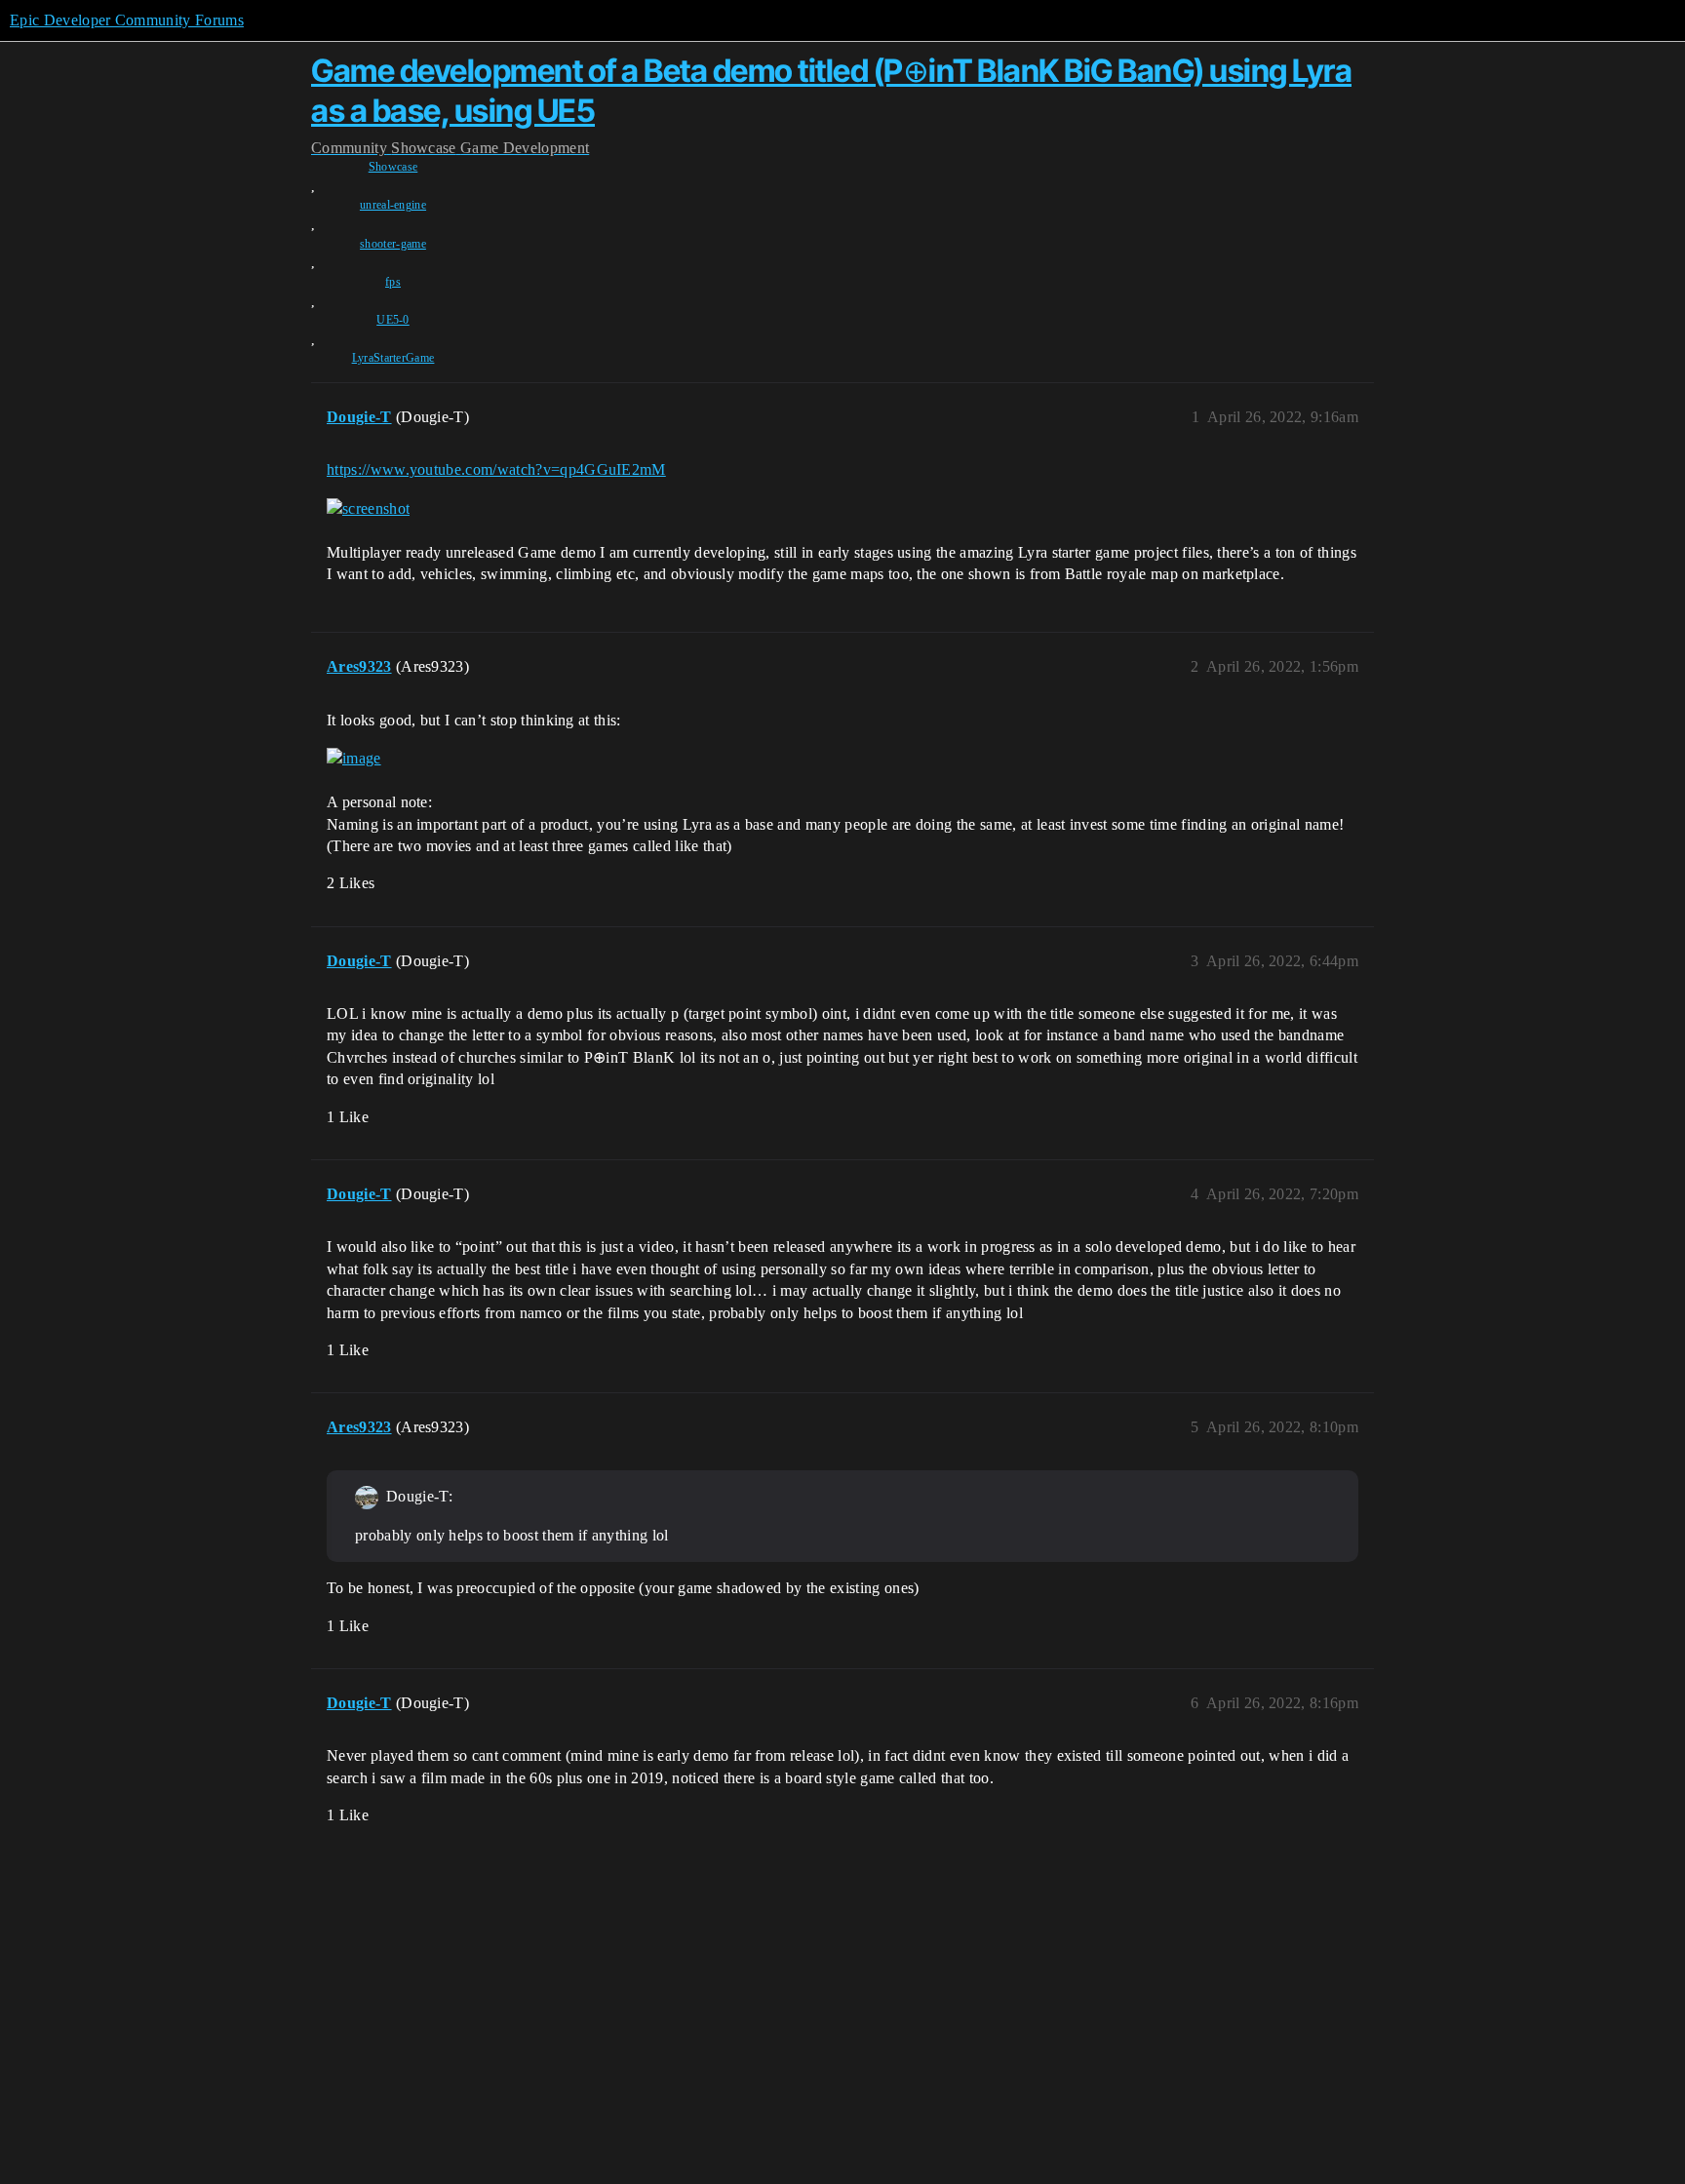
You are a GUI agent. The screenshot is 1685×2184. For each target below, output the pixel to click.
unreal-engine (393, 205)
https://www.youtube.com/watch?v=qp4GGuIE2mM (496, 469)
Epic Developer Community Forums (127, 20)
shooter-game (393, 244)
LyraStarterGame (393, 358)
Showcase (393, 167)
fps (393, 282)
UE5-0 (393, 320)
